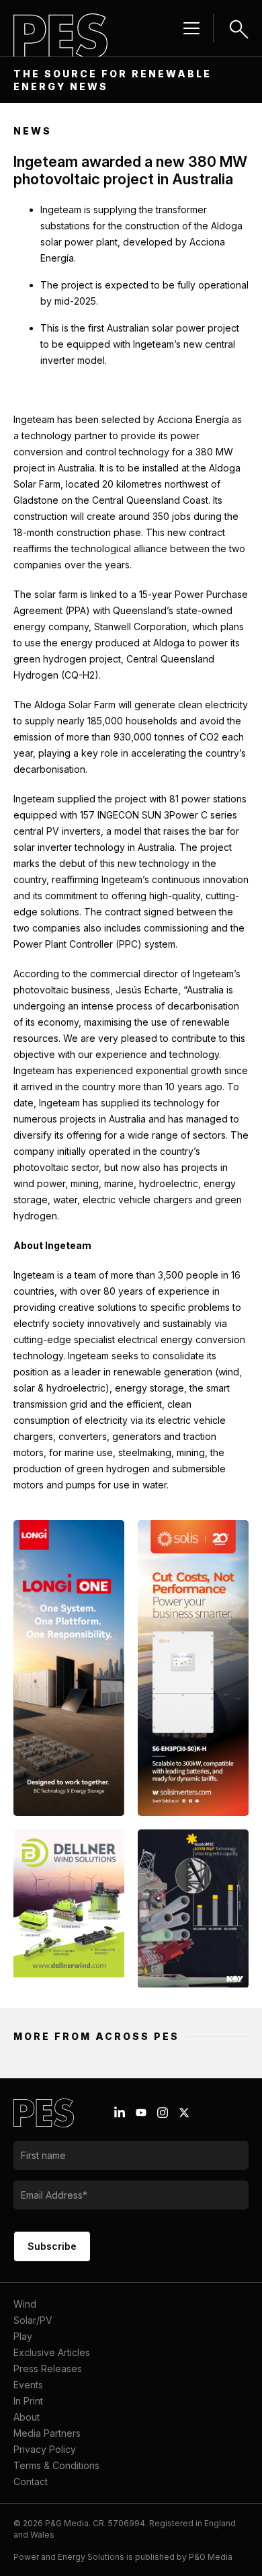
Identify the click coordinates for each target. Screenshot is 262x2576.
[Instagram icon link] (163, 2113)
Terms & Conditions (56, 2465)
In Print (28, 2401)
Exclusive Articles (52, 2352)
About (27, 2417)
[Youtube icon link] (141, 2113)
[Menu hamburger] (191, 28)
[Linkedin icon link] (120, 2113)
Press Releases (48, 2369)
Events (28, 2385)
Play (23, 2336)
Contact (31, 2482)
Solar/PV (33, 2320)
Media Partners (47, 2433)
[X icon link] (184, 2113)
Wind (25, 2304)
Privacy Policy (45, 2449)
